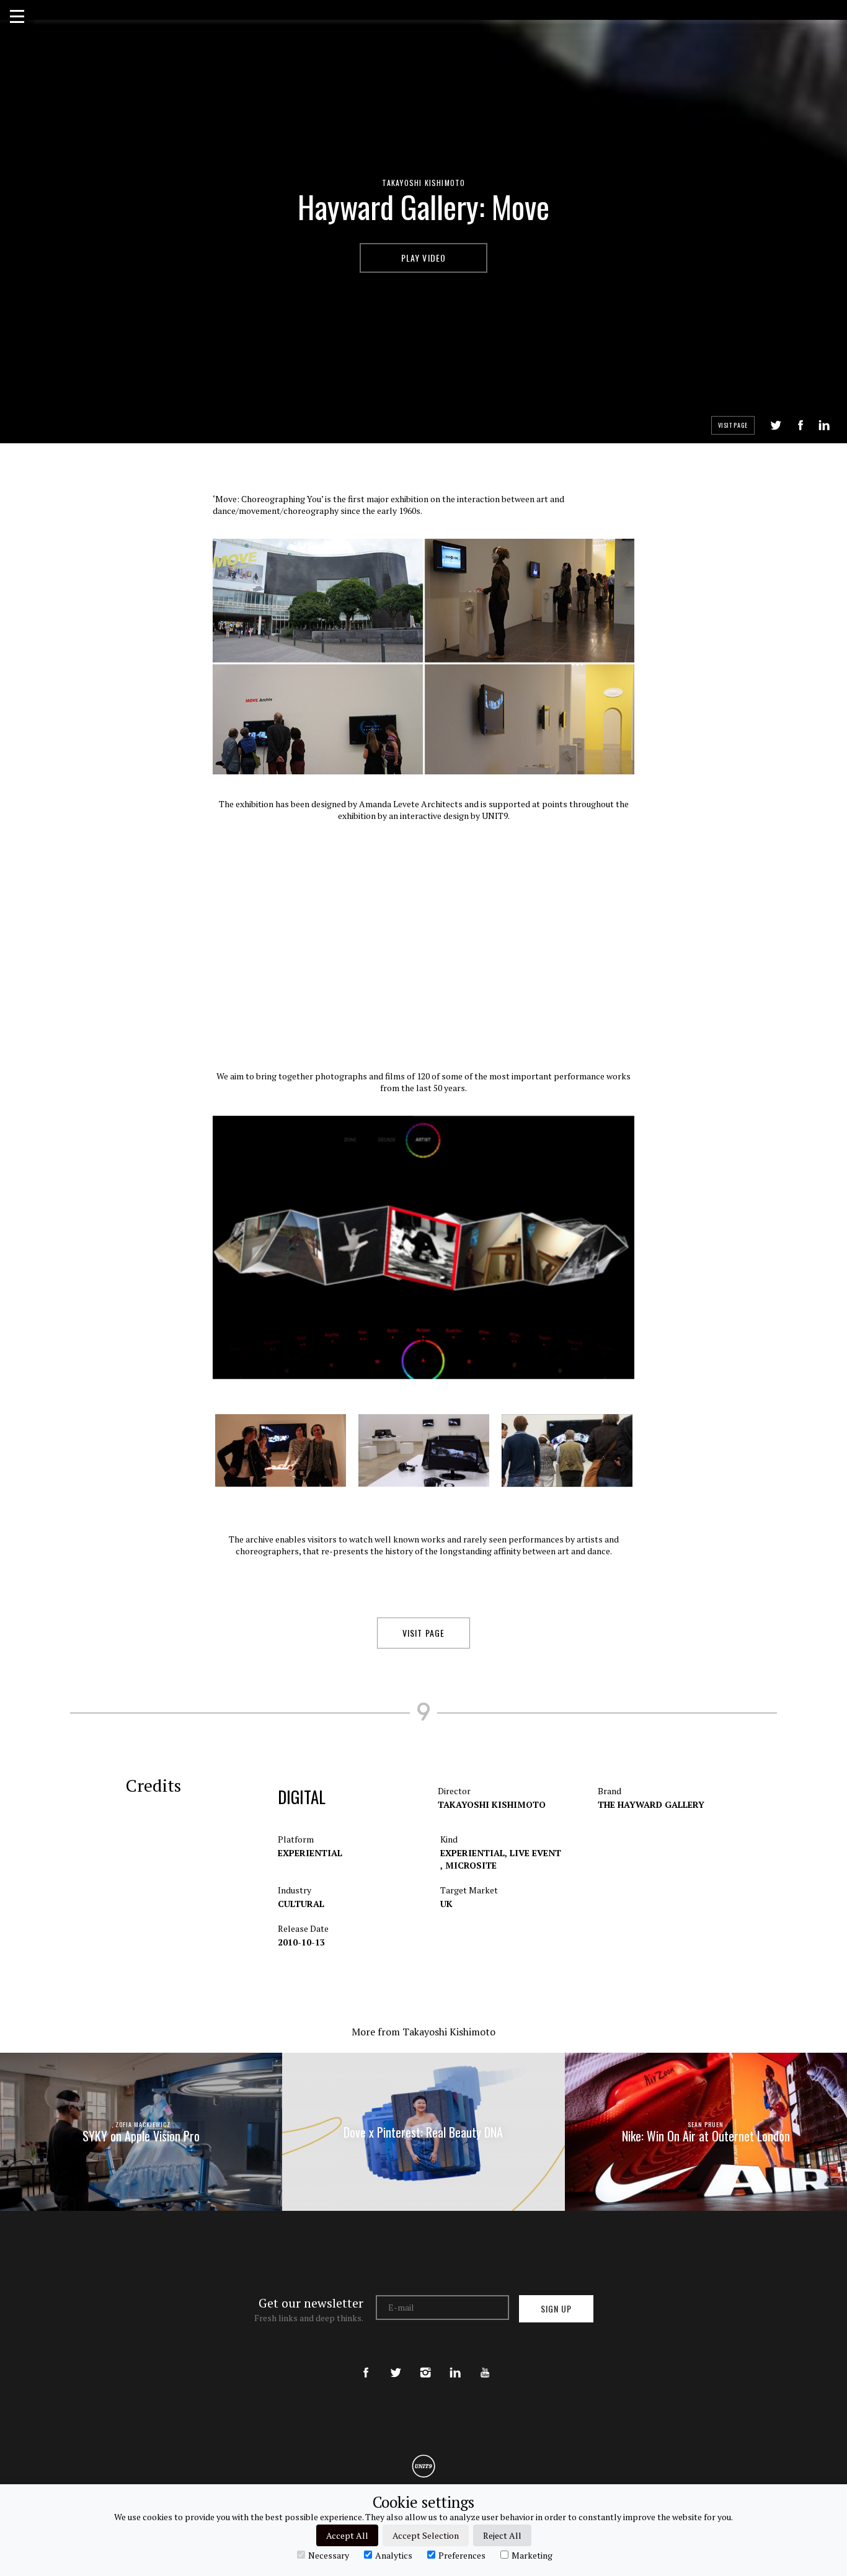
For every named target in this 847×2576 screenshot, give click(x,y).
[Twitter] (396, 2362)
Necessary (329, 2555)
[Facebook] (366, 2362)
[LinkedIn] (455, 2362)
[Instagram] (425, 2362)
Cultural (301, 1904)
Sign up (556, 2308)
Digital (302, 1797)
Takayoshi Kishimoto (424, 183)
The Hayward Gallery (651, 1804)
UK (446, 1904)
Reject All (502, 2535)
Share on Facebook (800, 425)
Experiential (310, 1853)
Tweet (776, 425)
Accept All (347, 2535)
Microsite (471, 1865)
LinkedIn (824, 425)
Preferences (462, 2555)
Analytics (394, 2555)
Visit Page (733, 425)
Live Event (535, 1853)
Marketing (532, 2555)
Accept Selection (426, 2535)
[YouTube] (485, 2362)
